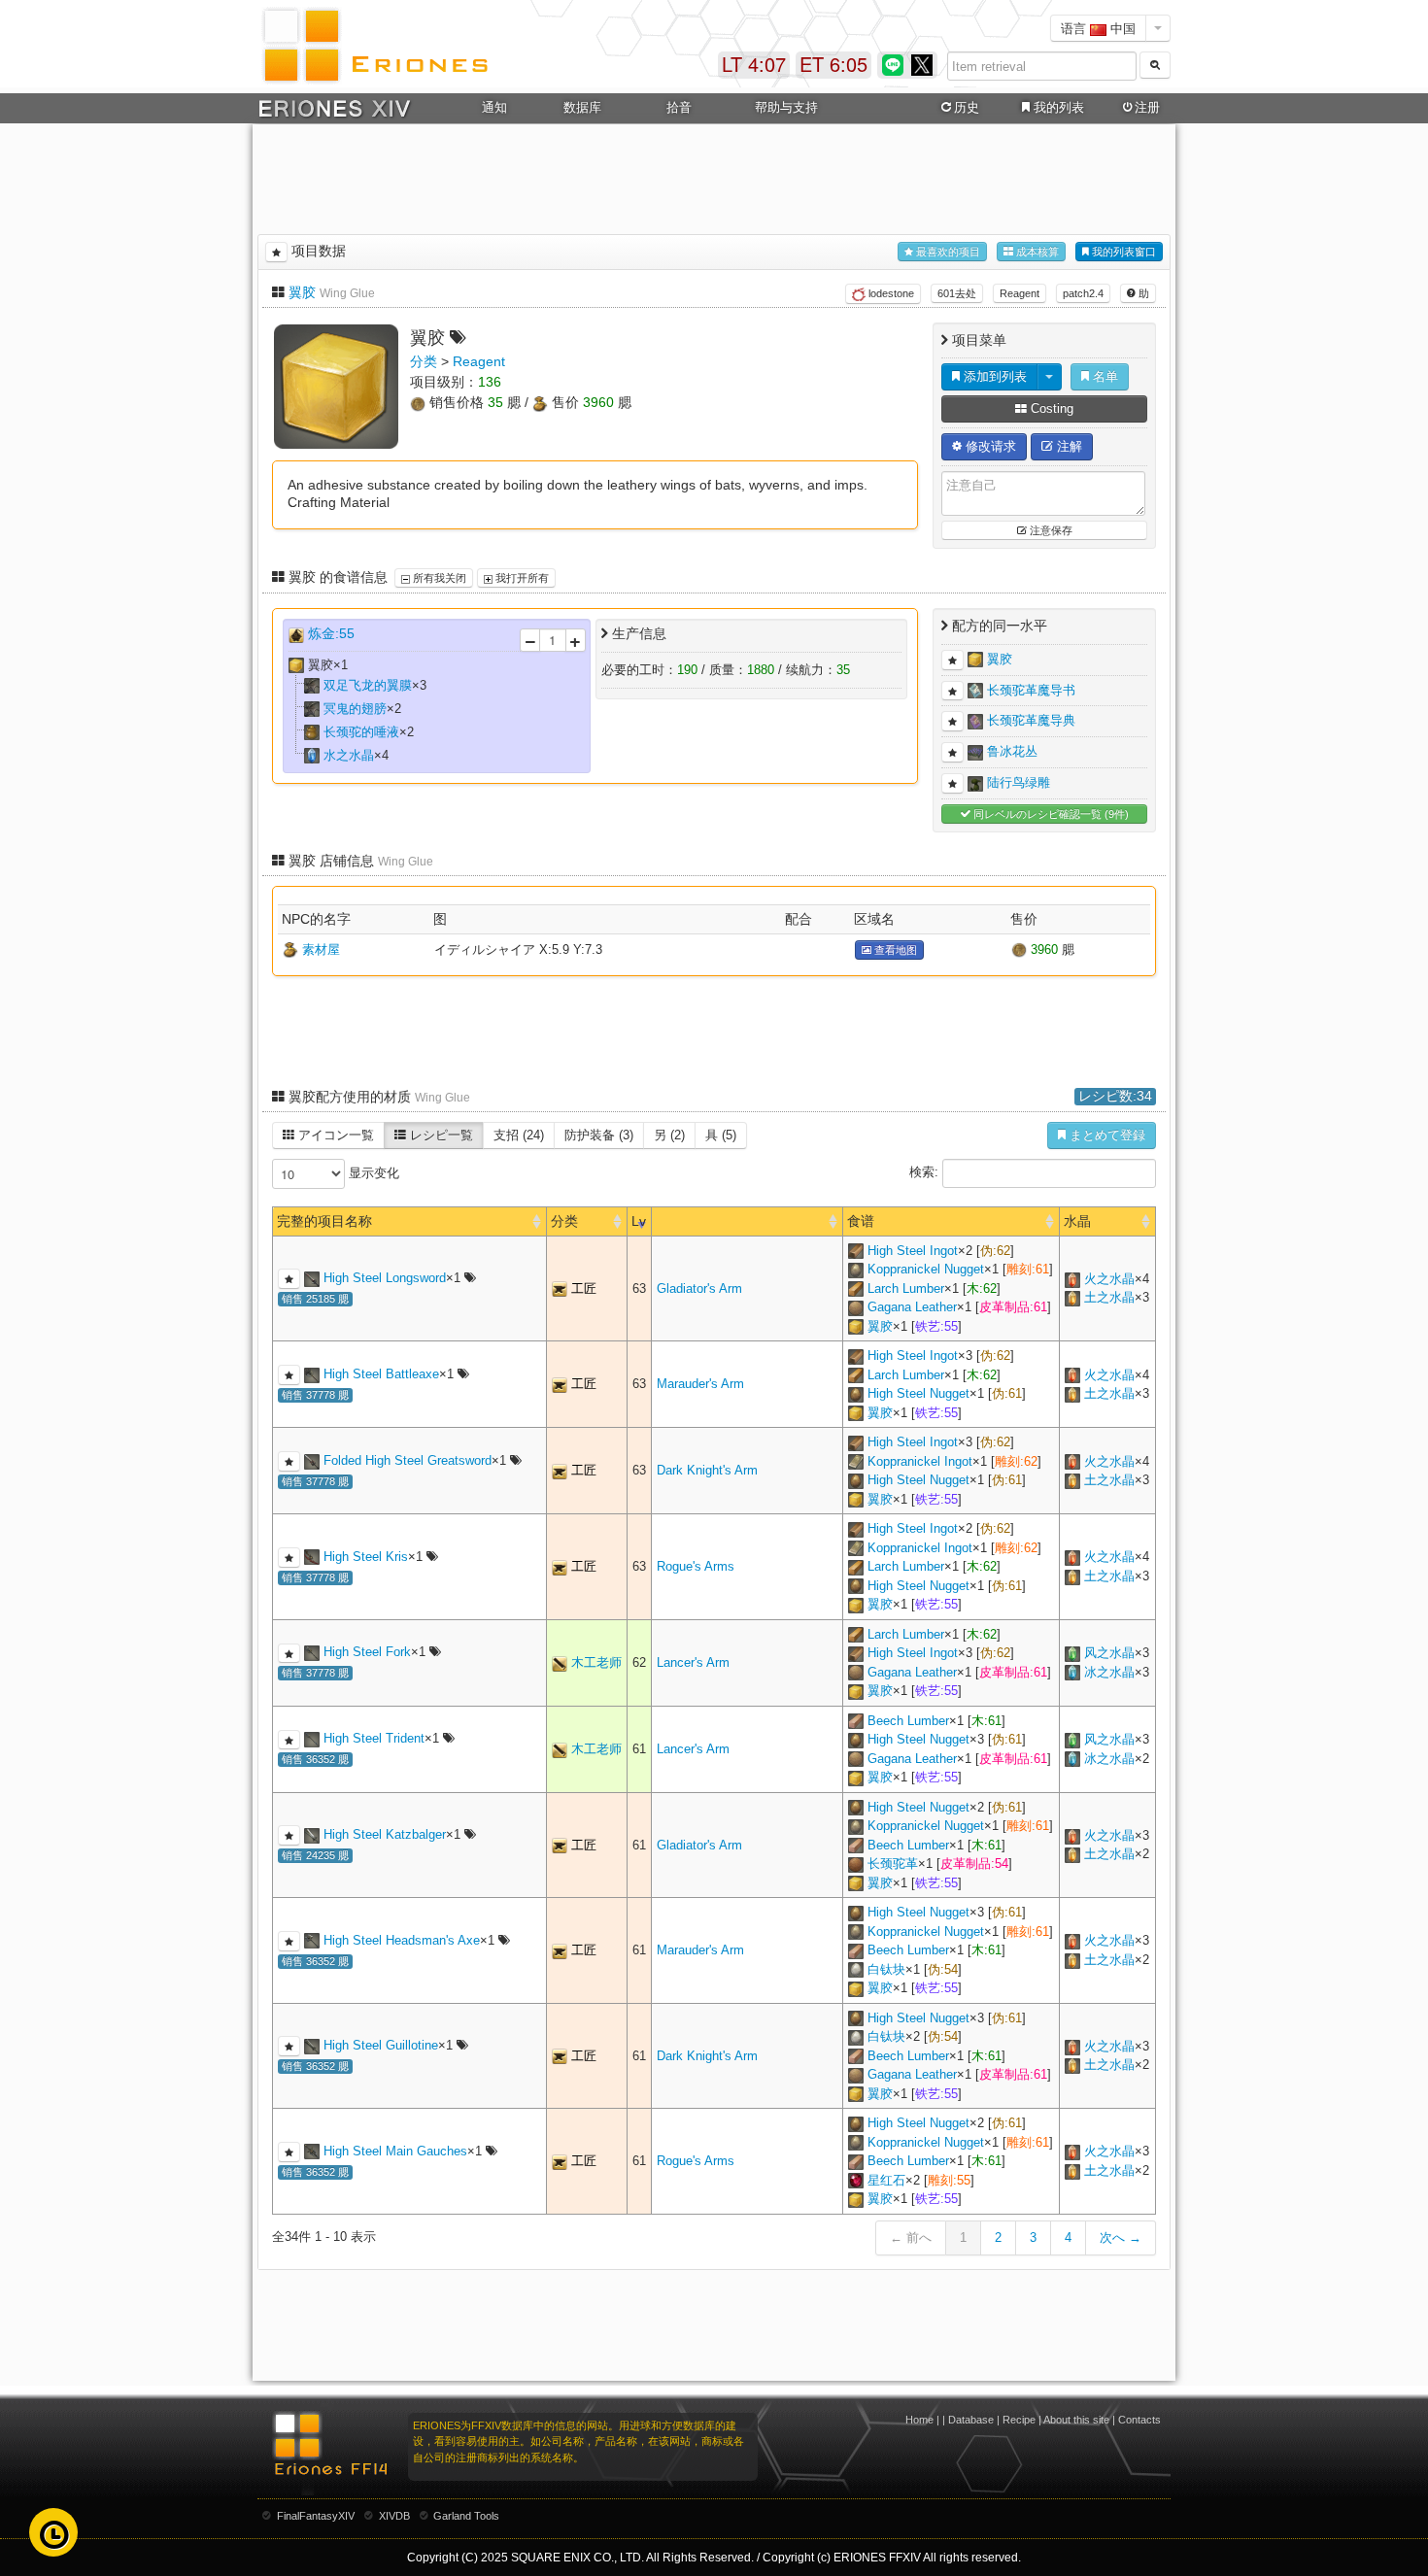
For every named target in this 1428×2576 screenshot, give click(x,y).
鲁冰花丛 (1012, 751)
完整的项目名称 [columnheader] (324, 1221)
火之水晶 (1109, 1279)
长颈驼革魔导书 (1031, 689)
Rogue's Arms (696, 1566)
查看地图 (894, 950)
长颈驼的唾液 (361, 732)
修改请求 (989, 446)
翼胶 (302, 292)
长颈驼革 (893, 1864)
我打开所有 (521, 578)
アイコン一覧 (334, 1135)
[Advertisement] (714, 176)
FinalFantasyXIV (316, 2516)
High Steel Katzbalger (385, 1834)
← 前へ (911, 2237)
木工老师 (596, 1662)
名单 (1104, 376)
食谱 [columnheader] (861, 1221)
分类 (424, 361)
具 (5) (721, 1135)
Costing (1050, 408)
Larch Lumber (906, 1288)
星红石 (886, 2180)
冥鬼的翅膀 (355, 709)
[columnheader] (748, 1221)
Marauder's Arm (700, 1384)
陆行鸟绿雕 (1019, 782)
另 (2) (669, 1135)
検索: (926, 1172)
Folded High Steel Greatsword (408, 1460)
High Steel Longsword (385, 1278)
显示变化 (372, 1173)
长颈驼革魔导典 (1031, 720)
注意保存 (1050, 530)
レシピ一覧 (440, 1135)
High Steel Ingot (913, 1251)
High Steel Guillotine (381, 2045)
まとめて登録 (1105, 1135)
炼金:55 (331, 633)
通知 (494, 107)
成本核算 (1036, 252)
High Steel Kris (366, 1557)
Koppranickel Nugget (926, 1269)
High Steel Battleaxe (381, 1374)
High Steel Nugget (918, 1393)
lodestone (890, 293)
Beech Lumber (908, 1721)
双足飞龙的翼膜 (368, 685)
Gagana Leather (912, 1307)
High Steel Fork (367, 1652)
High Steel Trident (374, 1738)
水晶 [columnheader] (1077, 1221)
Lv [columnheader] (639, 1221)
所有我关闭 (438, 578)
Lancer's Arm (693, 1662)
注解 (1068, 446)
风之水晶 (1109, 1653)
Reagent (1020, 293)
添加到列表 (993, 376)
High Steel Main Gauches (395, 2151)
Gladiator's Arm (699, 1288)
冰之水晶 (1109, 1672)
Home (919, 2420)
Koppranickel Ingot (920, 1461)
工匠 (584, 1288)
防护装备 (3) (599, 1135)
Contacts (1139, 2420)
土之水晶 (1109, 1297)
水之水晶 (349, 755)
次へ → (1121, 2237)
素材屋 (321, 949)
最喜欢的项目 (947, 252)
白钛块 (886, 1969)
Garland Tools (466, 2516)
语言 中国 (1098, 28)
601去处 (957, 293)
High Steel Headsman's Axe (402, 1940)
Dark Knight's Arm (707, 1470)
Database (971, 2420)
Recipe (1019, 2420)
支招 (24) (519, 1135)
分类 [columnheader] (564, 1221)
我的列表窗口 (1122, 252)
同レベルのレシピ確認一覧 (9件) (1050, 814)
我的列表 (1059, 107)
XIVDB (394, 2516)
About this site (1076, 2420)
